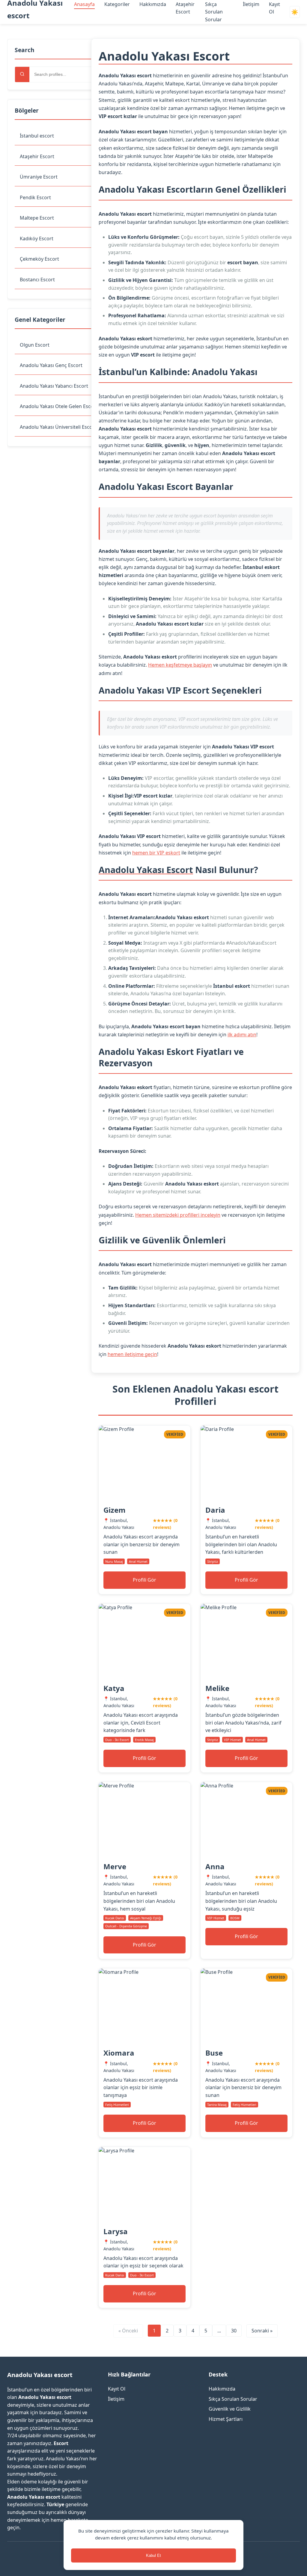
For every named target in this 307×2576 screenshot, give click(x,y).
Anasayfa (84, 4)
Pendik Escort (35, 197)
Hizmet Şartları (226, 2419)
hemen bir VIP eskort (156, 853)
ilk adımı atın (242, 1035)
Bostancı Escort (37, 280)
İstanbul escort (37, 136)
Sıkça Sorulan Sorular (214, 12)
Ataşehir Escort (37, 156)
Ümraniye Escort (39, 177)
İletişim (251, 4)
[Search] (22, 74)
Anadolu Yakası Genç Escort (51, 365)
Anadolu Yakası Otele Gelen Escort (59, 406)
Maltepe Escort (37, 218)
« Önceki (128, 2331)
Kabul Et (153, 2555)
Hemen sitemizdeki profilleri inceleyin (178, 1215)
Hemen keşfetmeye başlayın (180, 665)
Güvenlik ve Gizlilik (230, 2409)
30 (234, 2331)
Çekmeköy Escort (39, 259)
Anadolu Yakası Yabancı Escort (54, 386)
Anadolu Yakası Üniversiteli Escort (58, 427)
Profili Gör (145, 1580)
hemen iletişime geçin (132, 1354)
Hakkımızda (153, 4)
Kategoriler (117, 4)
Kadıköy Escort (37, 238)
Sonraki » (262, 2331)
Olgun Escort (35, 345)
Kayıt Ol (117, 2389)
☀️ (295, 12)
